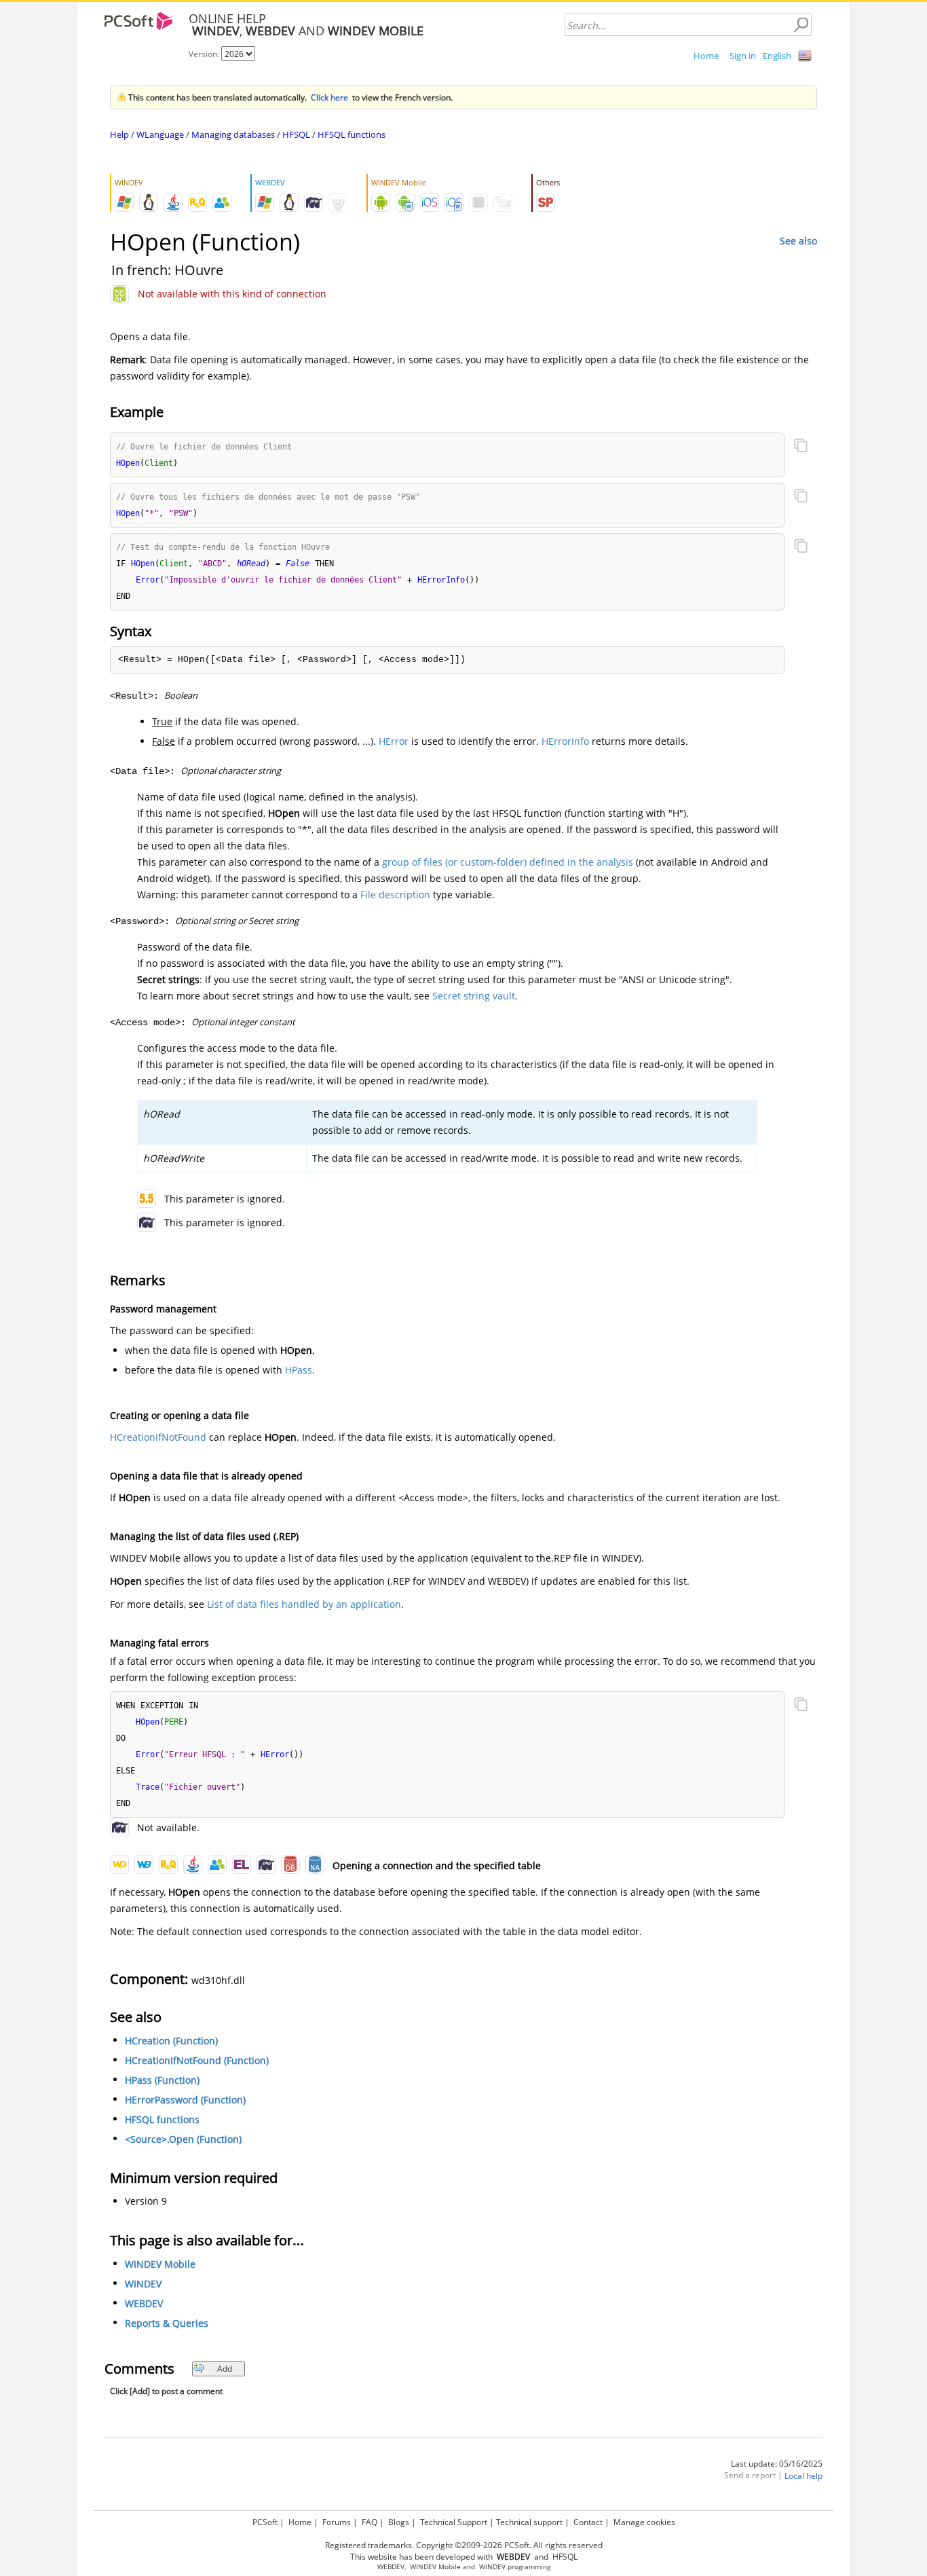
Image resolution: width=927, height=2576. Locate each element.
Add (225, 2369)
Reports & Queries (167, 2323)
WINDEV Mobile (160, 2264)
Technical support (529, 2522)
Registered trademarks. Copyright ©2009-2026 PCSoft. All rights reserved (464, 2545)
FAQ (370, 2522)
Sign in (743, 56)
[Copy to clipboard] (801, 447)
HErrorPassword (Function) (185, 2100)
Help (119, 134)
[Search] (801, 25)
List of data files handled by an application (304, 1604)
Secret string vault (474, 996)
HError (394, 741)
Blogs (399, 2522)
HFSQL (296, 134)
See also (798, 241)
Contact (588, 2522)
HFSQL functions (352, 134)
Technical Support (454, 2522)
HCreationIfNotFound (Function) (197, 2060)
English (777, 56)
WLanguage (160, 134)
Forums (337, 2522)
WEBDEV (144, 2303)
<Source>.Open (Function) (183, 2139)
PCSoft (265, 2522)
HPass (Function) (162, 2080)
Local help (803, 2476)
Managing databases (233, 134)
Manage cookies (644, 2522)
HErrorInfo (565, 741)
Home (706, 56)
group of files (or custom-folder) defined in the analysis (508, 862)
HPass (299, 1370)
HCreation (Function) (171, 2041)
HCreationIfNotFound (158, 1437)
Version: (205, 54)
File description (395, 895)
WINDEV (143, 2284)
